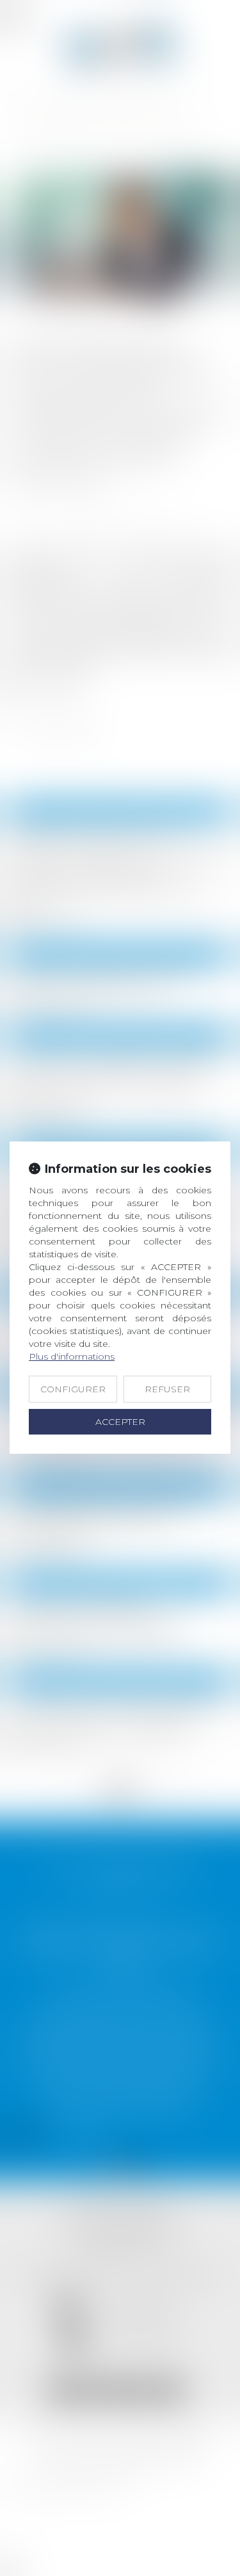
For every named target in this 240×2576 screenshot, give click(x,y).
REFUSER (167, 1389)
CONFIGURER (73, 1389)
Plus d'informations (72, 1356)
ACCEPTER (120, 1422)
